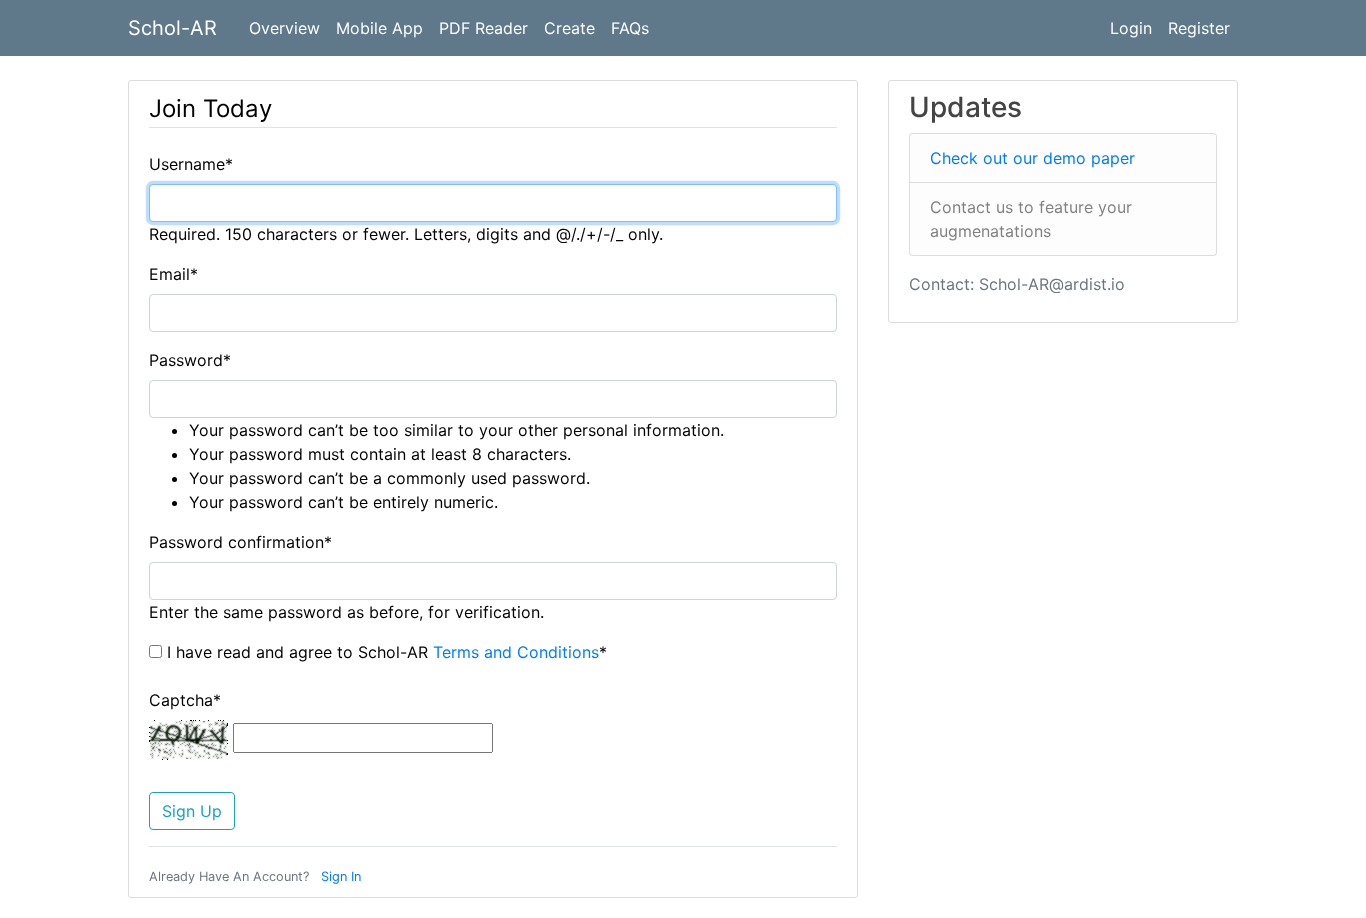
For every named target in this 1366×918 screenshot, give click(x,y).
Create (569, 28)
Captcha (185, 700)
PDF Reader (483, 28)
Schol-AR (172, 28)
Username (191, 164)
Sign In (341, 876)
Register (1199, 28)
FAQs (630, 28)
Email (173, 274)
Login (1131, 28)
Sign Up (192, 811)
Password (190, 360)
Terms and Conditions (516, 652)
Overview (284, 28)
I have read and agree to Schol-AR (384, 652)
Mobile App (379, 28)
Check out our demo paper (1032, 158)
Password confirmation (240, 542)
